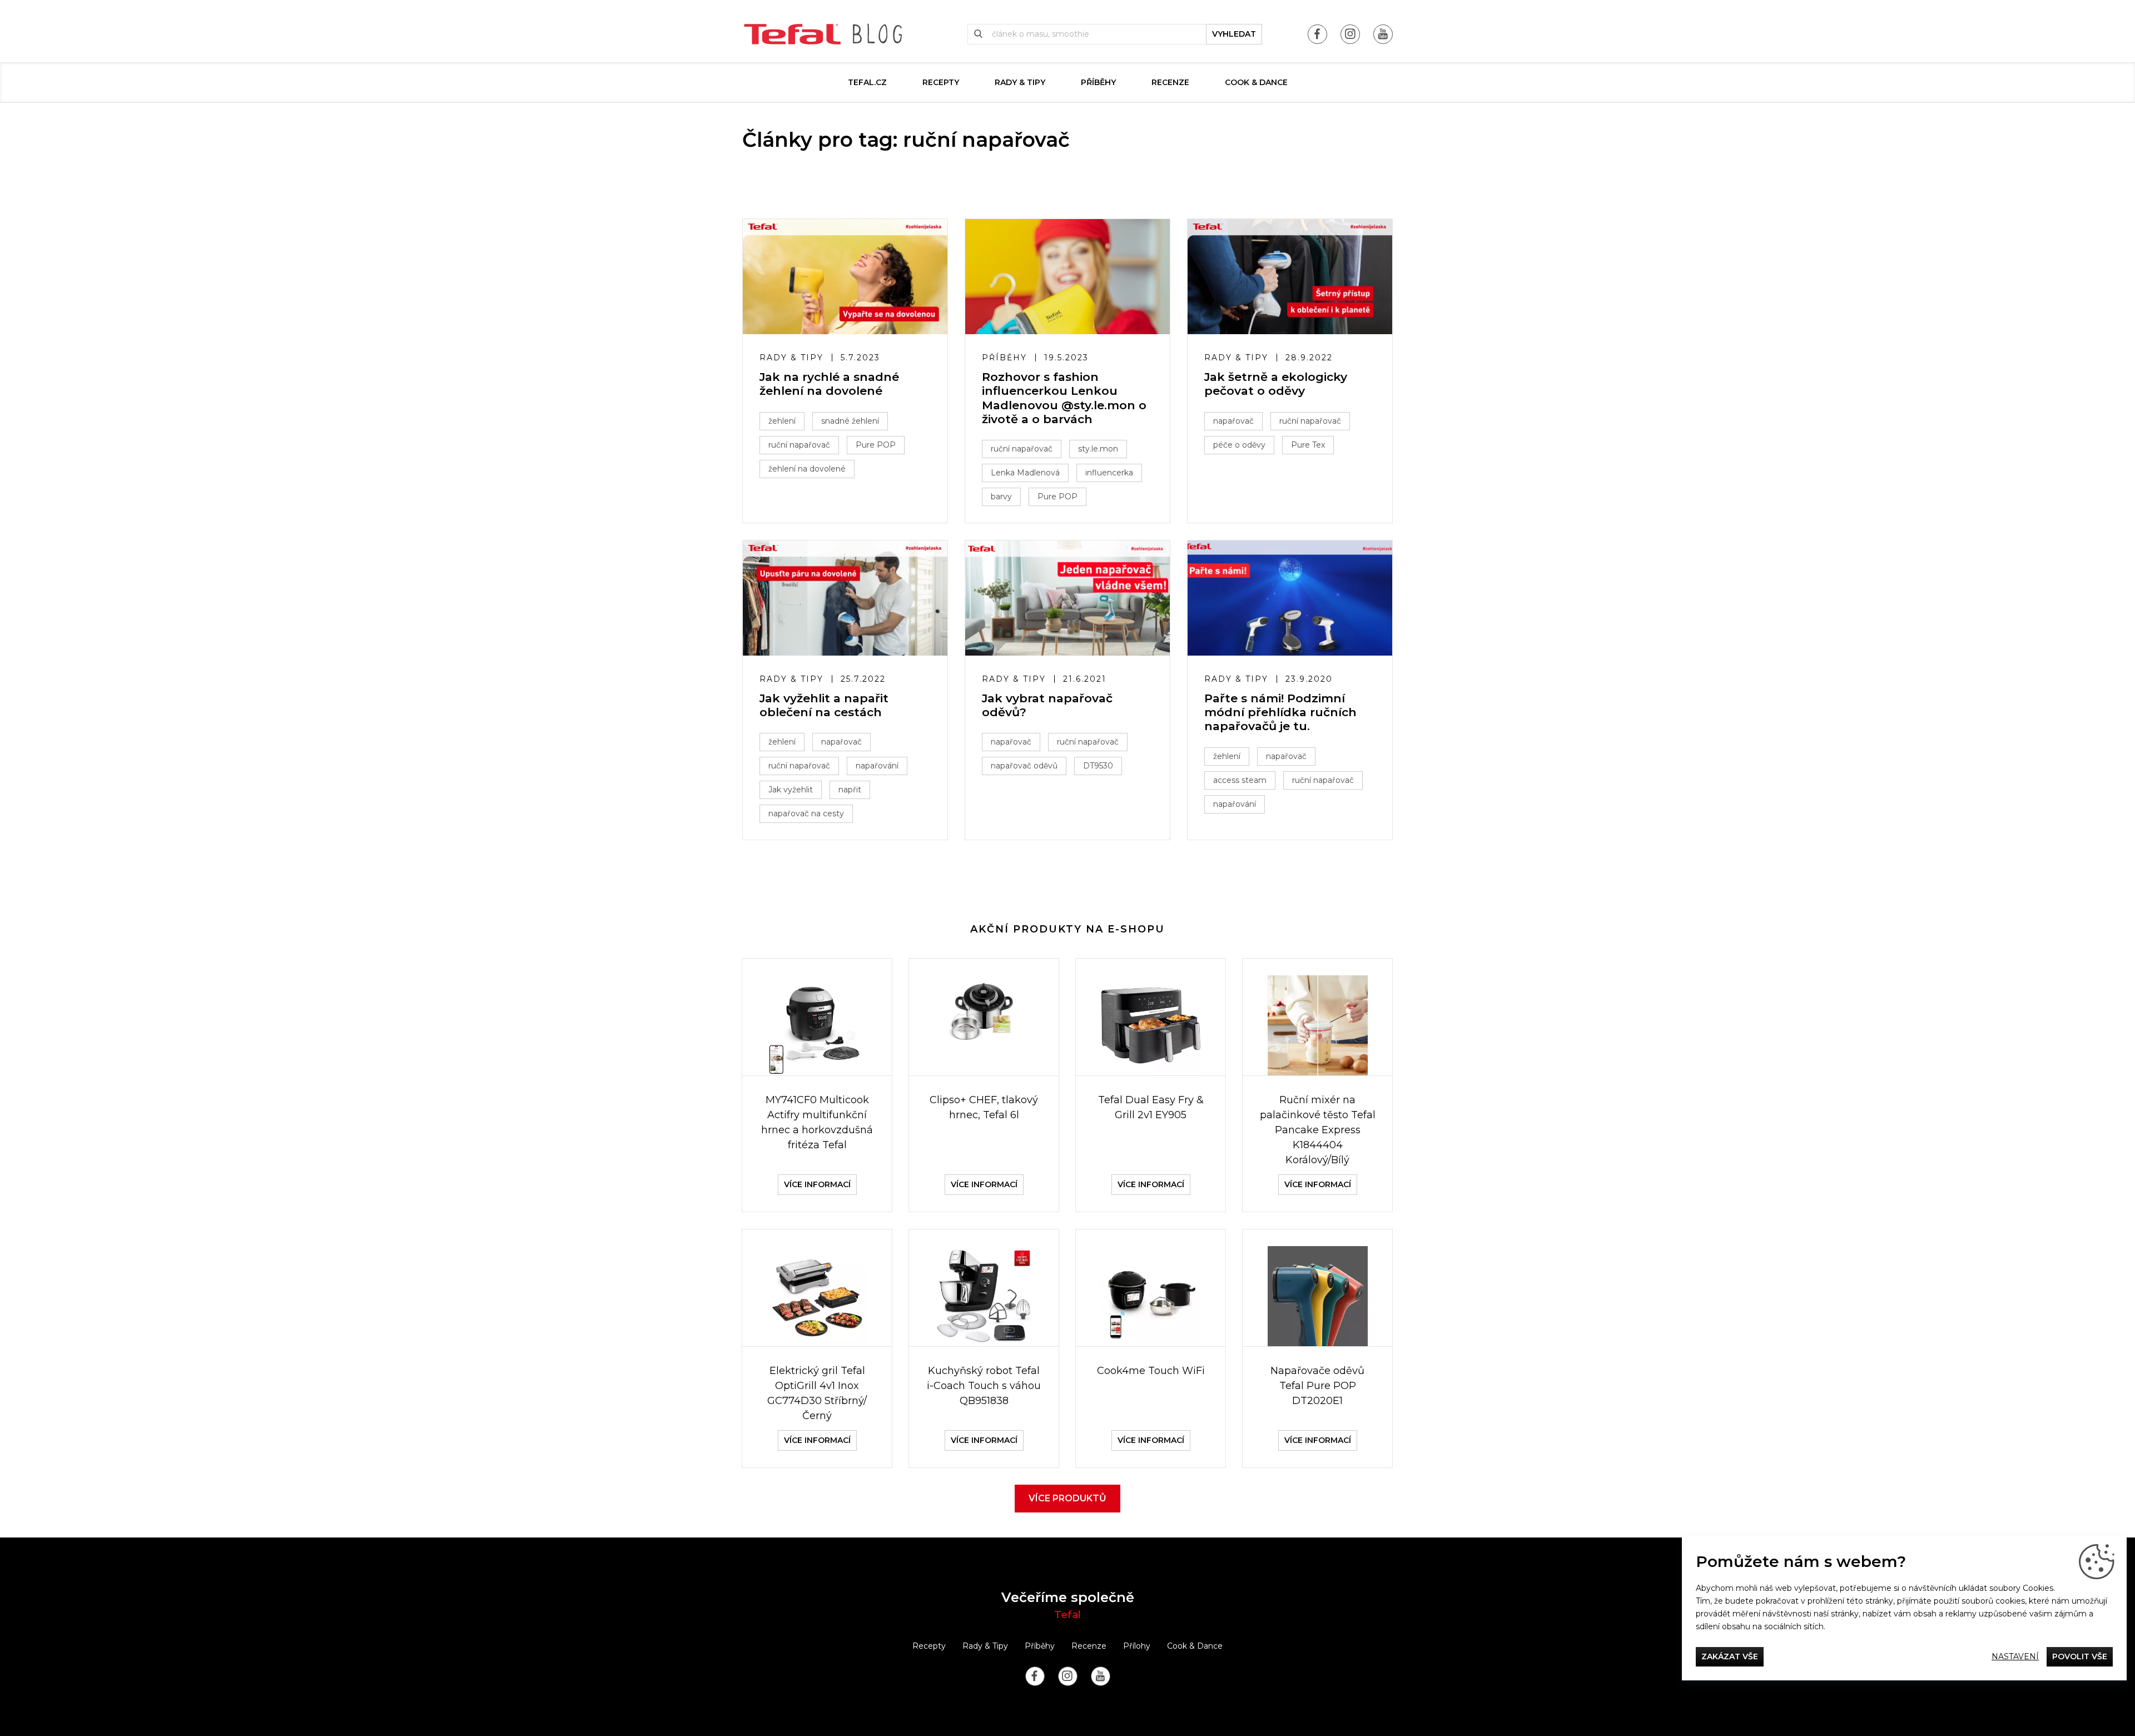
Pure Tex (1308, 445)
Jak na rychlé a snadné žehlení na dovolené (829, 384)
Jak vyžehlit (791, 790)
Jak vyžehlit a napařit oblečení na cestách (824, 705)
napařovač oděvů (1024, 766)
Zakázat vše (1730, 1656)
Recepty (941, 82)
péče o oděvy (1239, 445)
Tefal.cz (867, 82)
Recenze (1170, 82)
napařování (877, 766)
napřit (850, 790)
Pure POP (876, 445)
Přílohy (1137, 1646)
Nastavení (2015, 1656)
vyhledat (1234, 34)
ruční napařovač (799, 445)
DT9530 (1098, 766)
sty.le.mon (1098, 449)
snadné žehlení (850, 421)
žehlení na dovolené (807, 469)
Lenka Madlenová (1025, 473)
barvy (1001, 497)
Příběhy (1098, 82)
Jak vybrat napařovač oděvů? (1047, 705)
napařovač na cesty (806, 814)
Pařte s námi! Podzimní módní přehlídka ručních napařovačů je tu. (1280, 712)
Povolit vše (2080, 1656)
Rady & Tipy (1020, 82)
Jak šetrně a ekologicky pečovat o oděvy (1276, 384)
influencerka (1109, 473)
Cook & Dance (1256, 82)
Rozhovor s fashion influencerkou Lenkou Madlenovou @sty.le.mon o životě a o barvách (1064, 398)
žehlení (782, 421)
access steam (1240, 780)
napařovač (1233, 421)
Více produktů (1067, 1498)
